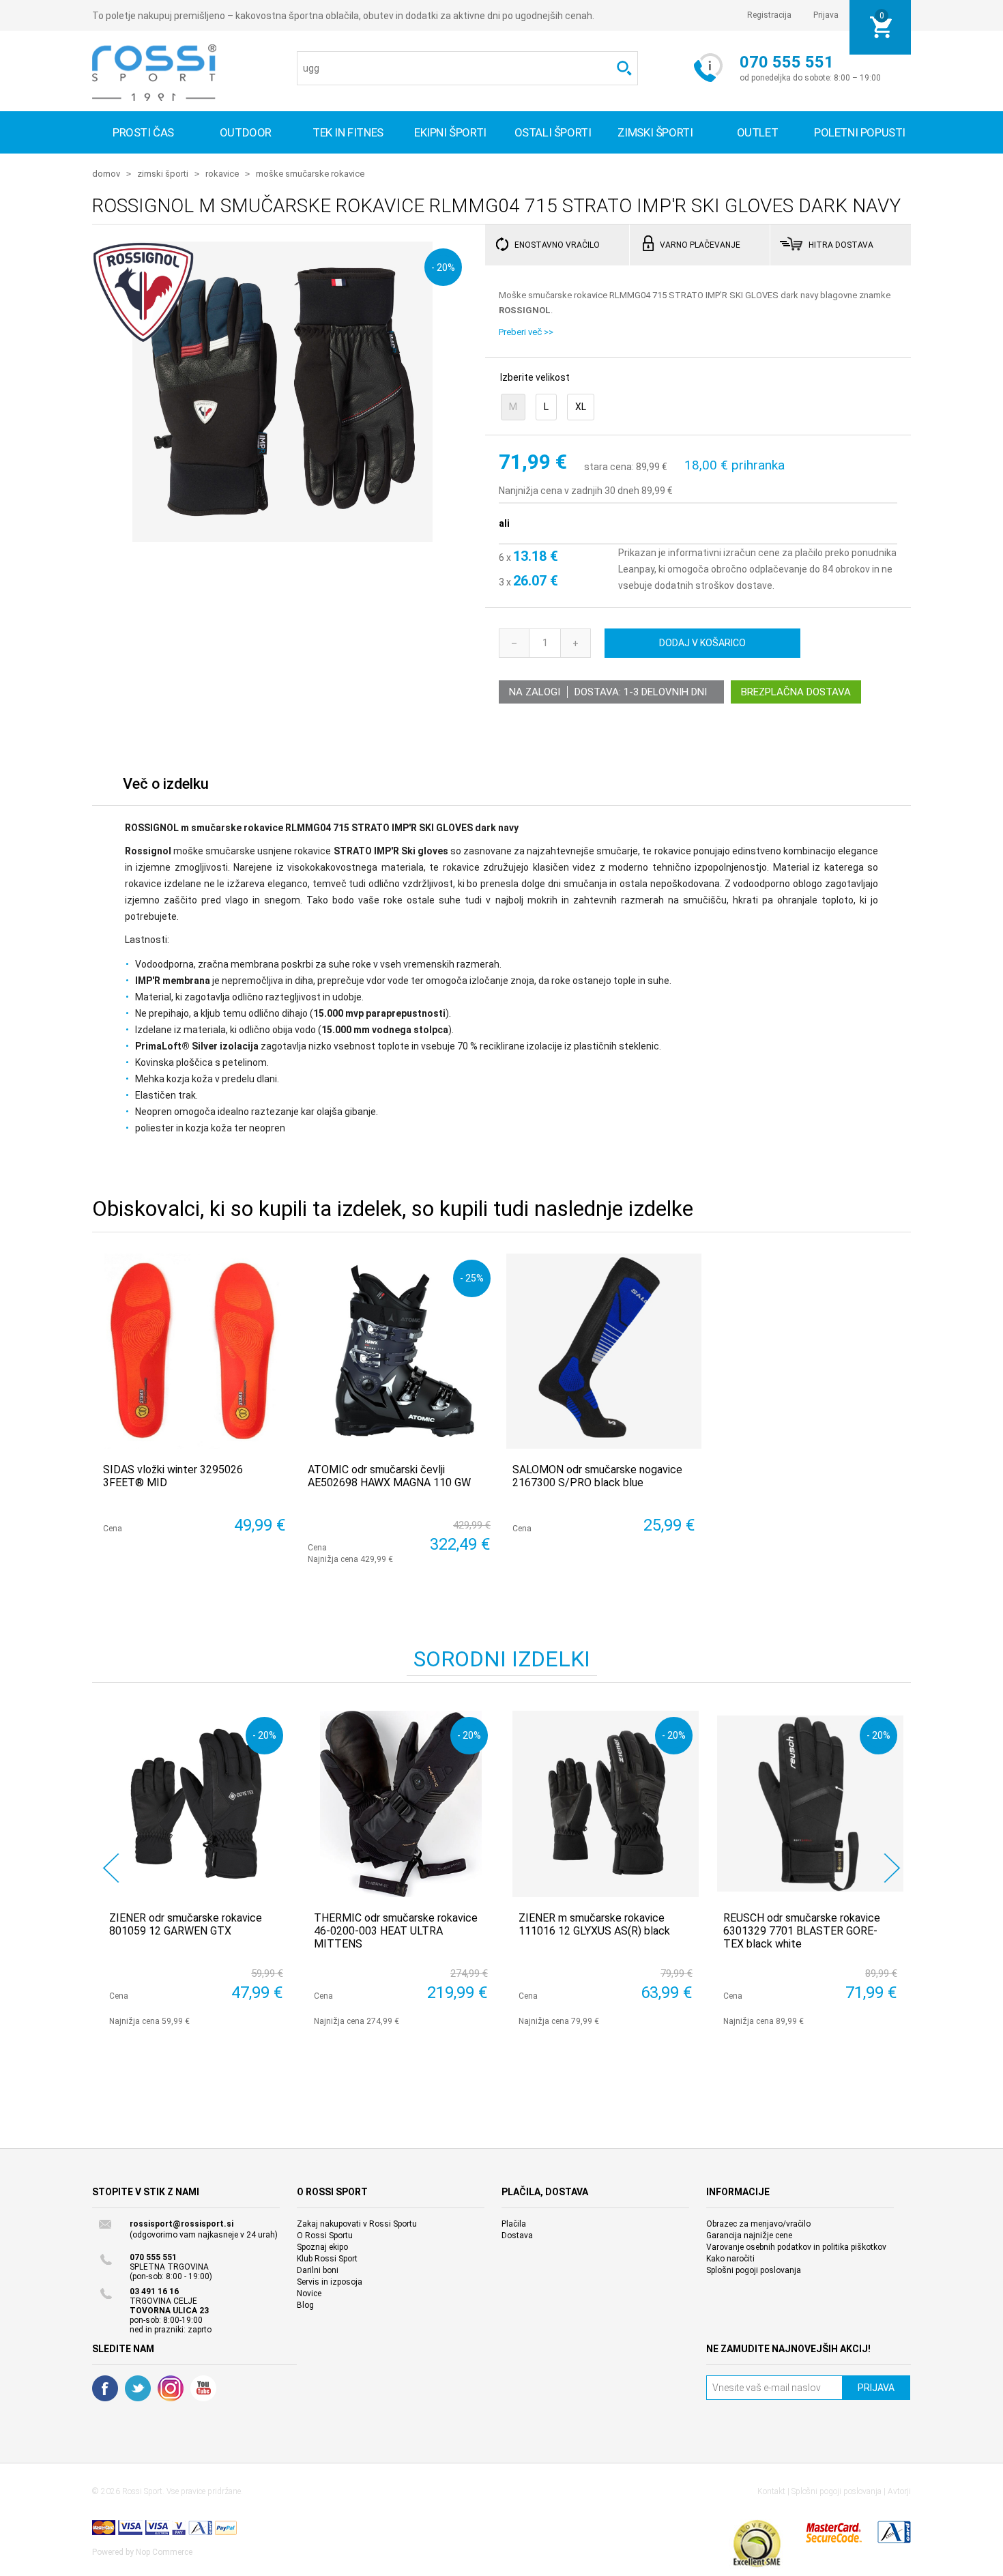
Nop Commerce (164, 2552)
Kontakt (771, 2491)
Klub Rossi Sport (327, 2259)
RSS (171, 2388)
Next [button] (892, 1868)
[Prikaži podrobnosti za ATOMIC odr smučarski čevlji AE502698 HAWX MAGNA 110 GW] (399, 1351)
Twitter (138, 2388)
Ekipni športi (450, 132)
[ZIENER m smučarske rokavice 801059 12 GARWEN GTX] (196, 1804)
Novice (309, 2293)
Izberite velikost (535, 377)
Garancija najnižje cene (749, 2235)
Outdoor (246, 132)
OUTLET (758, 132)
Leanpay (636, 569)
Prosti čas (143, 132)
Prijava (826, 15)
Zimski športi (655, 132)
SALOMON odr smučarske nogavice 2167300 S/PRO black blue (597, 1476)
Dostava (517, 2235)
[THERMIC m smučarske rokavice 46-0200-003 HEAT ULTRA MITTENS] (401, 1804)
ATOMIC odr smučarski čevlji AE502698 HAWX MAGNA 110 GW (389, 1476)
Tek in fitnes (348, 132)
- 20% (443, 267)
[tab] (166, 787)
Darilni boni (318, 2270)
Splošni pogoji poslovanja (754, 2270)
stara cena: (609, 467)
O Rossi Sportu (325, 2235)
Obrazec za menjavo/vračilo (758, 2224)
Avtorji (899, 2491)
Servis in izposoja (330, 2282)
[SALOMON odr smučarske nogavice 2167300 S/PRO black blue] (604, 1351)
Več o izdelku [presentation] (166, 784)
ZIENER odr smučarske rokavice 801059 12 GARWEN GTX (186, 1924)
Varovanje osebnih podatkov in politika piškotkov (796, 2247)
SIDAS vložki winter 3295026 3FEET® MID (173, 1476)
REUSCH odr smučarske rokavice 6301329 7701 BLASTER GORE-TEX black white (802, 1931)
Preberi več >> (526, 332)
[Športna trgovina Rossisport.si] (154, 73)
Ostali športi (553, 132)
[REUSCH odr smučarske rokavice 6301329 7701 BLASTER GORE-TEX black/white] (810, 1804)
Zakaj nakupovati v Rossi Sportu (357, 2224)
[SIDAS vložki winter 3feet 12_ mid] (194, 1351)
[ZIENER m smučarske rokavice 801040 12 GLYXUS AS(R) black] (606, 1804)
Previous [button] (111, 1868)
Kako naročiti (730, 2259)
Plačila (514, 2224)
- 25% (472, 1278)
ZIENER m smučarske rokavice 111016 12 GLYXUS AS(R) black (594, 1924)
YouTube (203, 2388)
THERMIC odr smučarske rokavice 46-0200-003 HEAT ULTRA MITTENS (396, 1931)
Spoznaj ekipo (322, 2247)
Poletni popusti (860, 132)
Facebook (105, 2388)
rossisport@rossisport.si (181, 2224)
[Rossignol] (143, 336)
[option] (194, 1868)
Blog (305, 2305)
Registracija (769, 15)
